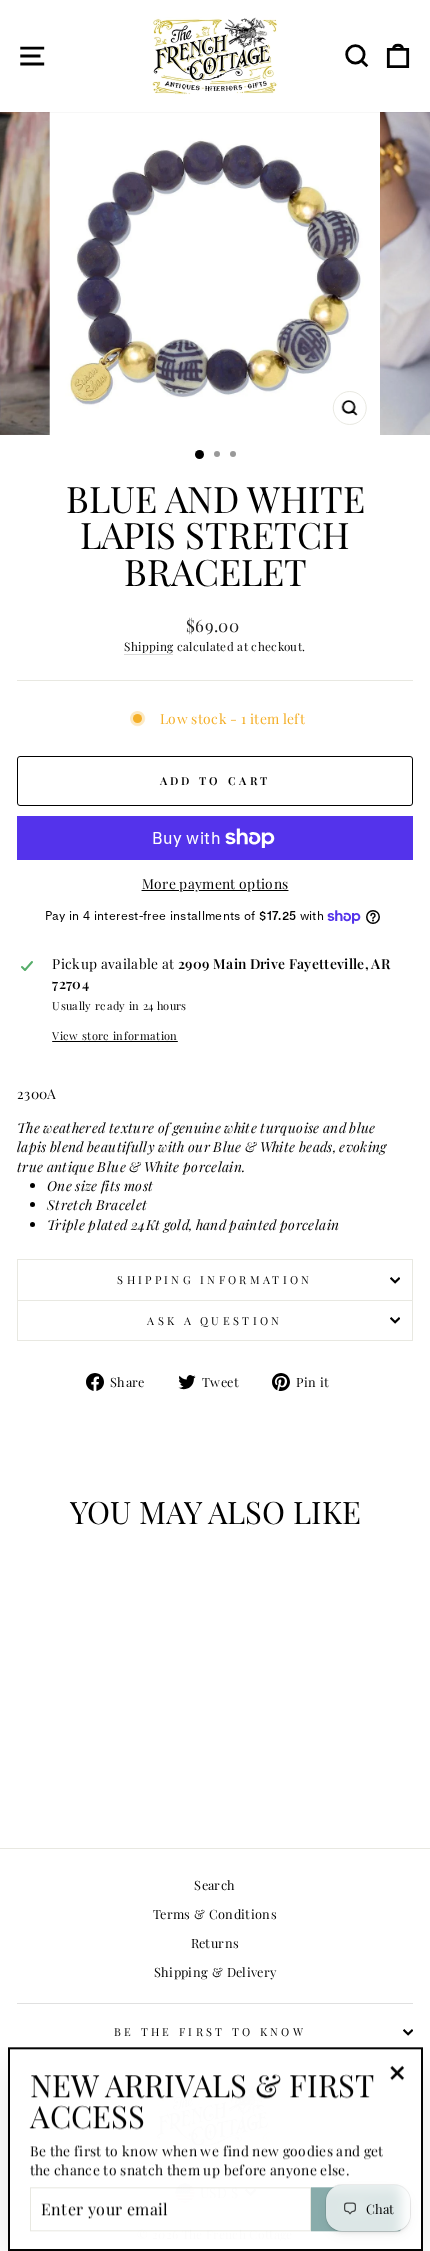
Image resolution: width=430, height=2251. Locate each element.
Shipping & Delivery (215, 1971)
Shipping (148, 646)
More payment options (215, 883)
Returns (215, 1942)
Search (214, 1884)
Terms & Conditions (215, 1913)
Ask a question (214, 1320)
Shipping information (214, 1279)
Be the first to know (210, 2031)
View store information (115, 1035)
